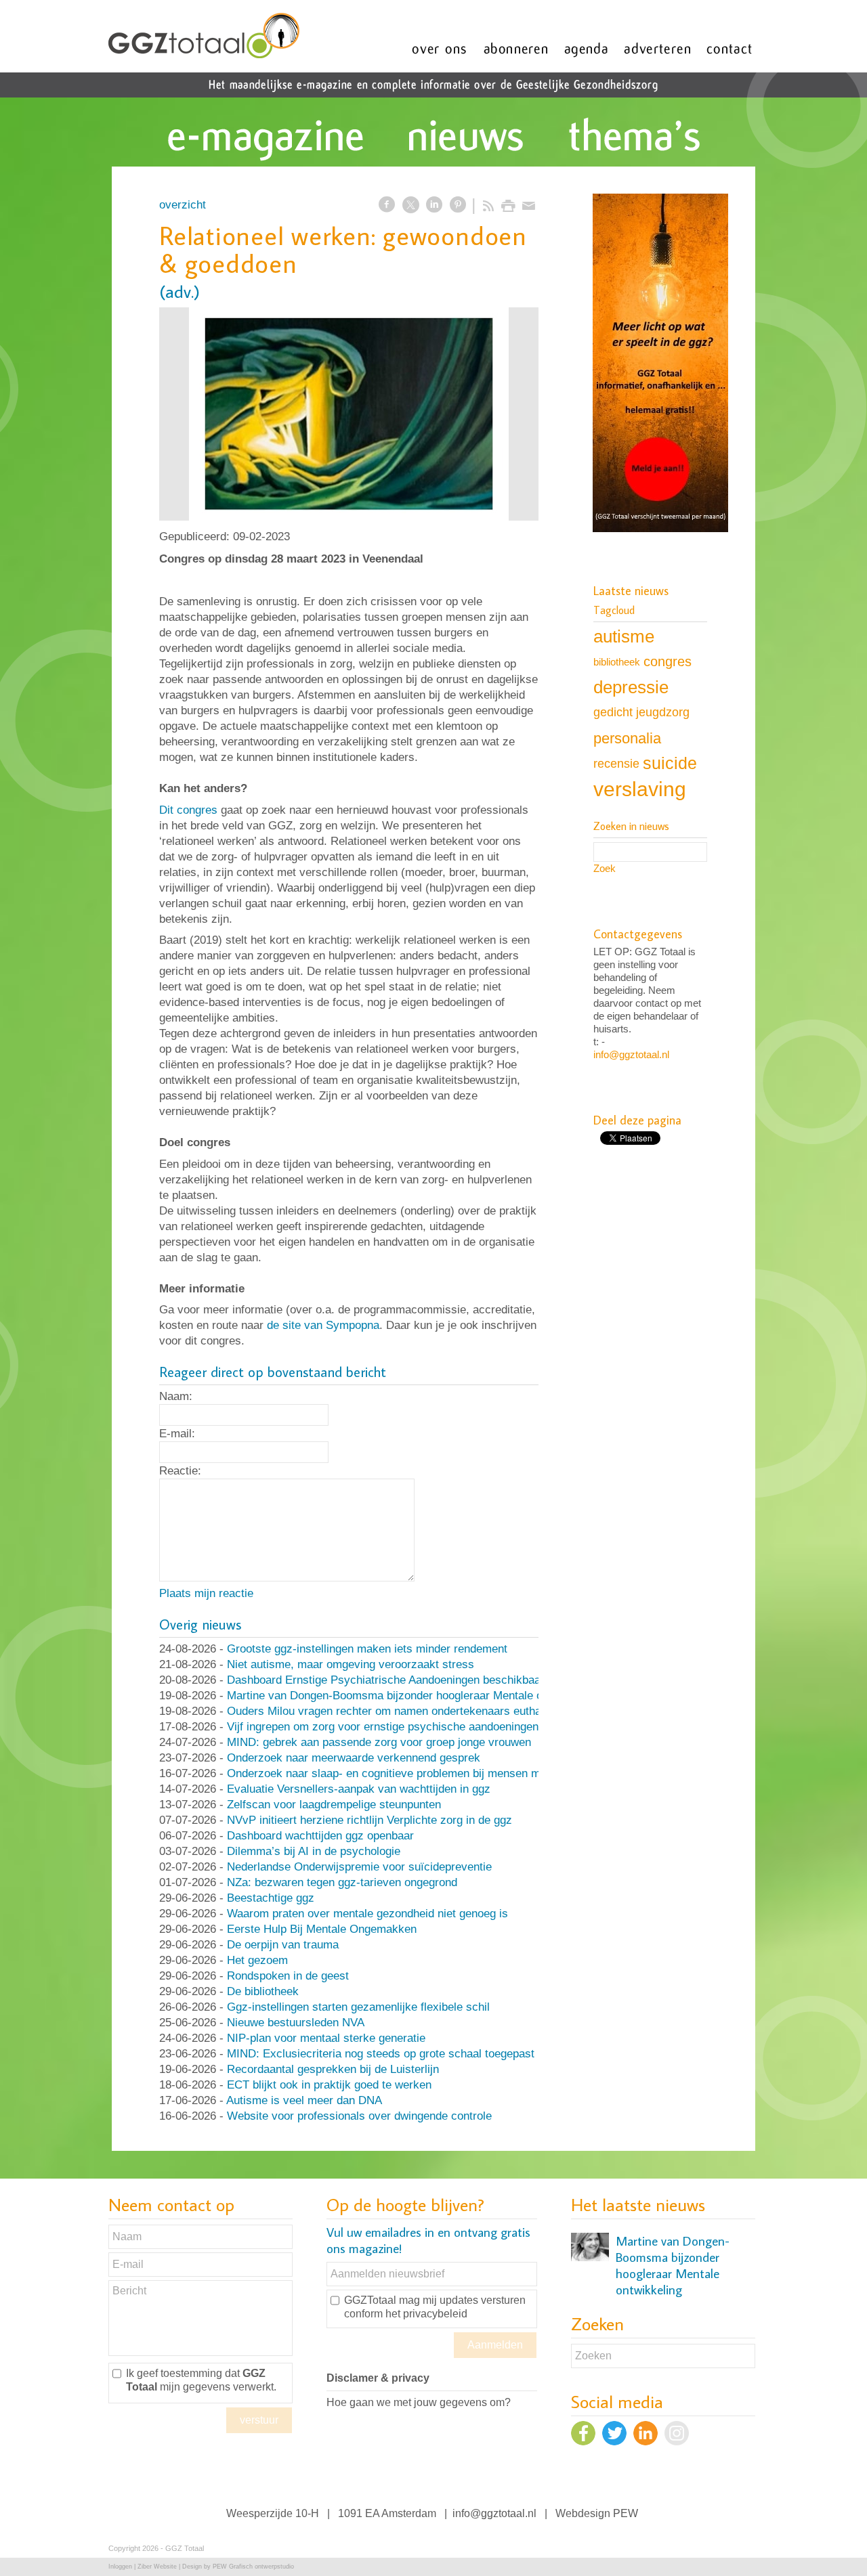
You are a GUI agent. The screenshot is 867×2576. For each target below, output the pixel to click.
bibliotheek (617, 662)
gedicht (613, 712)
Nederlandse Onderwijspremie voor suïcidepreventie (359, 1867)
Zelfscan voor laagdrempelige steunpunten (334, 1805)
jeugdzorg (663, 712)
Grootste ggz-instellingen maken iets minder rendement (367, 1649)
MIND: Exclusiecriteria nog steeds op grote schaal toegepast (381, 2054)
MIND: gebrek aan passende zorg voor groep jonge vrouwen (379, 1742)
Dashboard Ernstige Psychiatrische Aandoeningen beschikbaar (386, 1680)
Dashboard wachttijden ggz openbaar (320, 1836)
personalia (627, 738)
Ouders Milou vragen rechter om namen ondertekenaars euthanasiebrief (409, 1711)
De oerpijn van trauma (283, 1945)
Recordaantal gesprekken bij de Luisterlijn (333, 2069)
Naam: (176, 1396)
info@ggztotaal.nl (631, 1054)
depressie (631, 687)
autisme (624, 636)
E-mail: (177, 1434)
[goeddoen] (349, 414)
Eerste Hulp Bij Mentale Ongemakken (322, 1929)
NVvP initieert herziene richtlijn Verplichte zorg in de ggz (369, 1820)
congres (668, 661)
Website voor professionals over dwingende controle (359, 2116)
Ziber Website (157, 2567)
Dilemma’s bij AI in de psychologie (314, 1851)
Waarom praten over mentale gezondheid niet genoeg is (367, 1914)
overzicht (183, 205)
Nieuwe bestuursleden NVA (296, 2023)
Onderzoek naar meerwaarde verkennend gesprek (354, 1758)
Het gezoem (257, 1960)
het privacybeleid (426, 2314)
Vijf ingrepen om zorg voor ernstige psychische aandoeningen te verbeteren (418, 1727)
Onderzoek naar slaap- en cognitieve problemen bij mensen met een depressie (426, 1773)
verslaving (640, 789)
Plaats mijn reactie (206, 1593)
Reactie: (180, 1471)
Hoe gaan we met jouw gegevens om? (419, 2402)
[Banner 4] (660, 364)
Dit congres (188, 810)
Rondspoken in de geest (288, 1976)
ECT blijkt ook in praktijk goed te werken (329, 2085)
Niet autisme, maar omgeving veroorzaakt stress (351, 1664)
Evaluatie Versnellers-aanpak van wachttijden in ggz (359, 1789)
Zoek (605, 868)
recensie (616, 763)
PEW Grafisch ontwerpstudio (253, 2567)
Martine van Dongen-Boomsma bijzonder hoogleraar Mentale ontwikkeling (413, 1696)
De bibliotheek (263, 1991)
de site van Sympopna (323, 1325)
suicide (670, 763)
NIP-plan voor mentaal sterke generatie (326, 2038)
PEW (626, 2513)
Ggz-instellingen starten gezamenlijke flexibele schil (358, 2007)
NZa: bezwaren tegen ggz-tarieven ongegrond (342, 1882)
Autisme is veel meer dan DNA (304, 2100)
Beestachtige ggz (271, 1898)
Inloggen (120, 2567)
